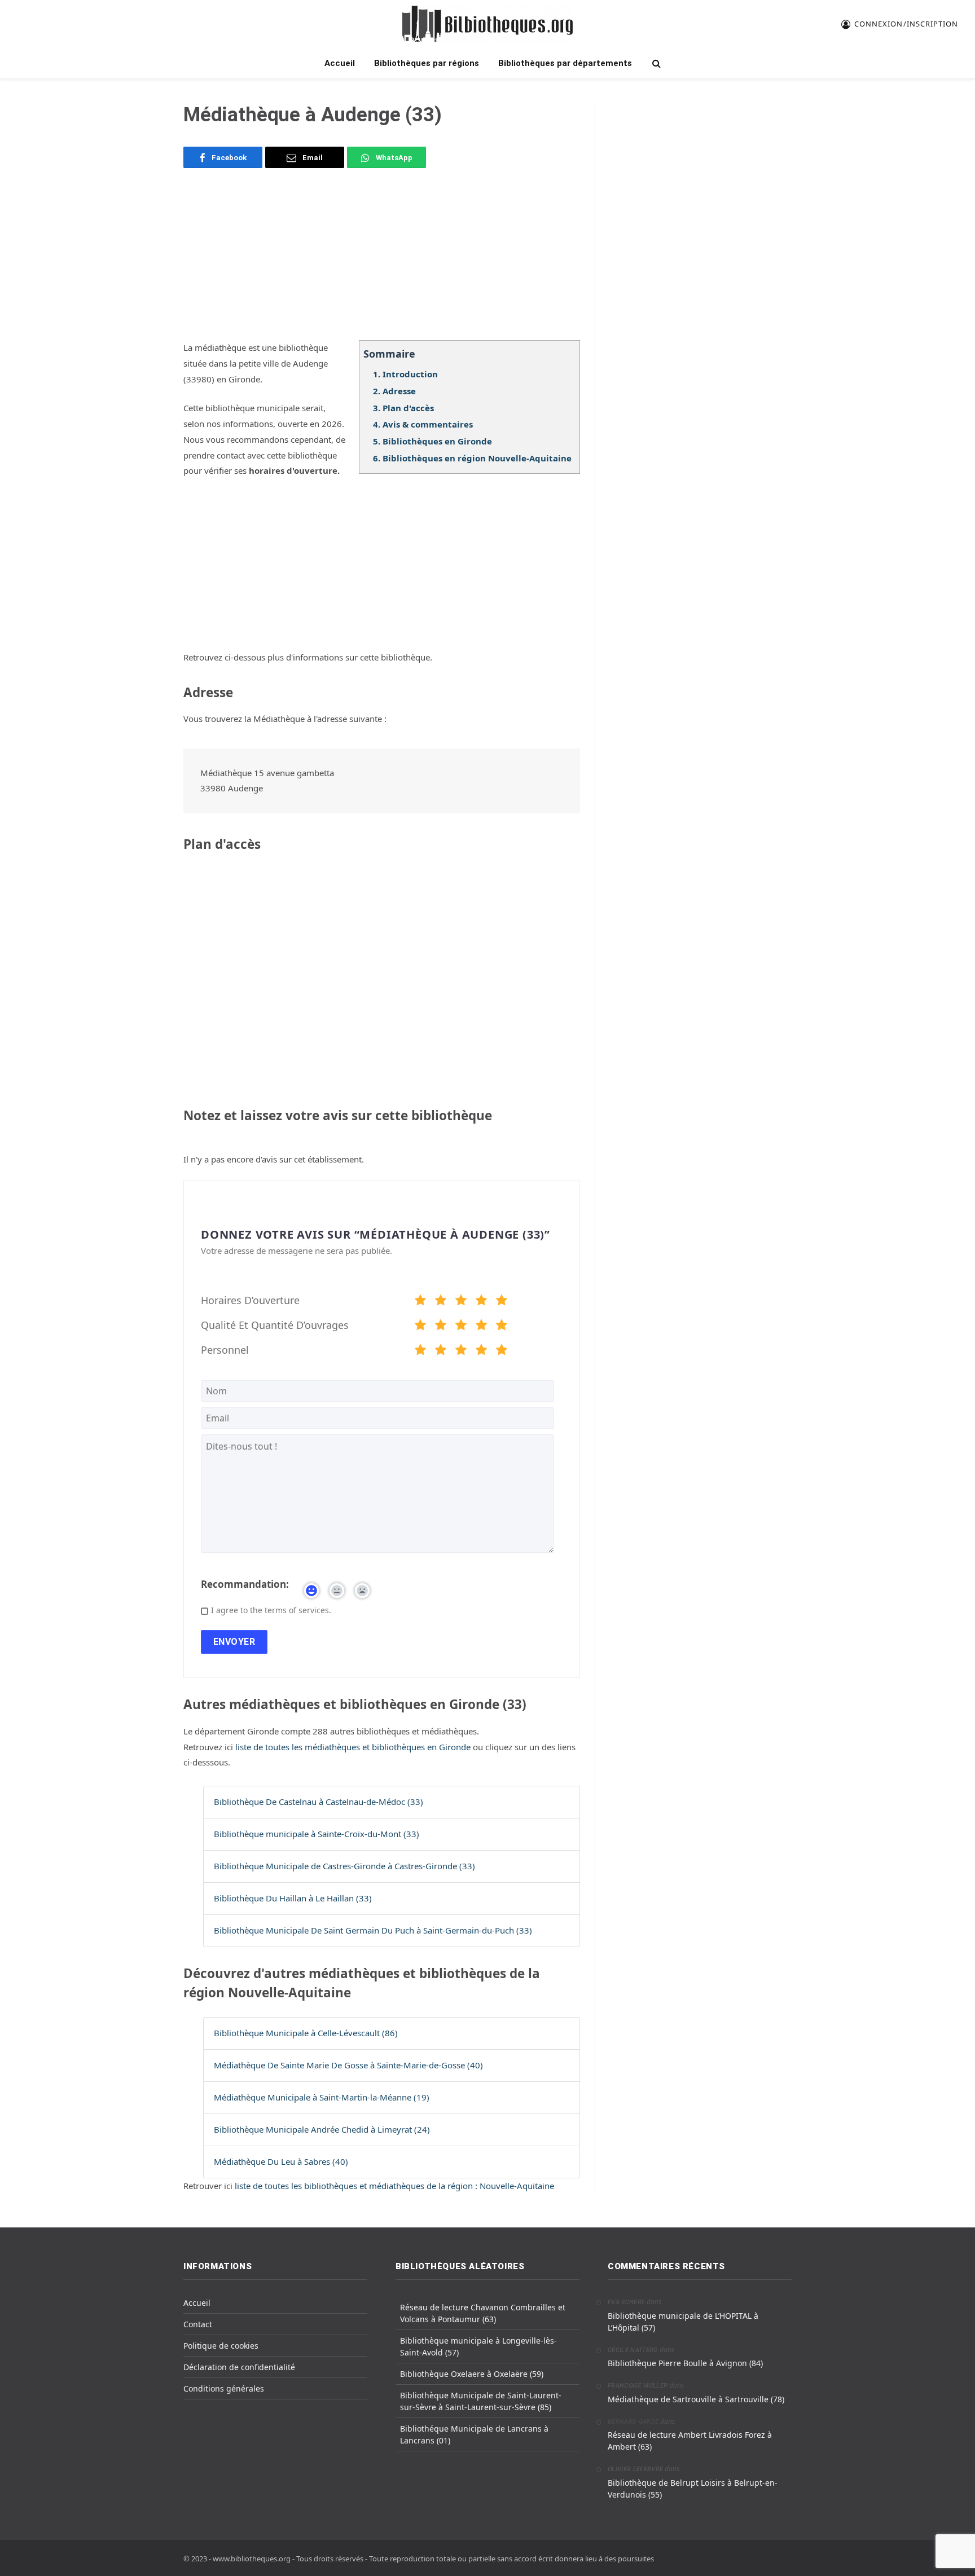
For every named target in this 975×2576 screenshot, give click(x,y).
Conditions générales (224, 2388)
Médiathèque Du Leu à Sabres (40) (281, 2161)
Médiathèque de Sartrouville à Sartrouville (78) (696, 2399)
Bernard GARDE (633, 2422)
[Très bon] (481, 1302)
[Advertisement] (382, 261)
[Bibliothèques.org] (488, 24)
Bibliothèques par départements (565, 63)
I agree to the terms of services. (271, 1610)
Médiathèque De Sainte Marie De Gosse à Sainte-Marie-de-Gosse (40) (348, 2065)
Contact (198, 2324)
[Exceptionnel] (502, 1302)
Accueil (340, 63)
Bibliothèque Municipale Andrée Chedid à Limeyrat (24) (322, 2129)
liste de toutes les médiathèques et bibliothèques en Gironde (354, 1747)
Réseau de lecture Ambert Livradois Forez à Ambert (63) (690, 2441)
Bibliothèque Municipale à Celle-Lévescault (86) (306, 2033)
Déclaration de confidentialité (239, 2367)
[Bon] (461, 1302)
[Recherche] (655, 63)
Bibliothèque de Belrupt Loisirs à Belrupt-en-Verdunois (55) (693, 2489)
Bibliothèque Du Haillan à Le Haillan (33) (293, 1898)
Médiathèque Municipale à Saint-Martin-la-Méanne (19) (322, 2097)
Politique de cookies (221, 2346)
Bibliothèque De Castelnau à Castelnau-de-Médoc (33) (319, 1802)
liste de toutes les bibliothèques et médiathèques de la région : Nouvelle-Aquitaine (394, 2186)
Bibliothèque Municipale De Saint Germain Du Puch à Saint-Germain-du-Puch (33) (373, 1930)
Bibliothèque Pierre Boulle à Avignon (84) (685, 2363)
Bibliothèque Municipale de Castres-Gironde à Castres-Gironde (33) (344, 1866)
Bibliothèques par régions (427, 63)
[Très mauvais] (420, 1302)
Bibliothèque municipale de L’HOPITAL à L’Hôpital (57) (683, 2322)
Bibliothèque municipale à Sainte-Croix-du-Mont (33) (317, 1834)
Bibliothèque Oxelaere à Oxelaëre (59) (472, 2374)
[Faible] (441, 1302)
